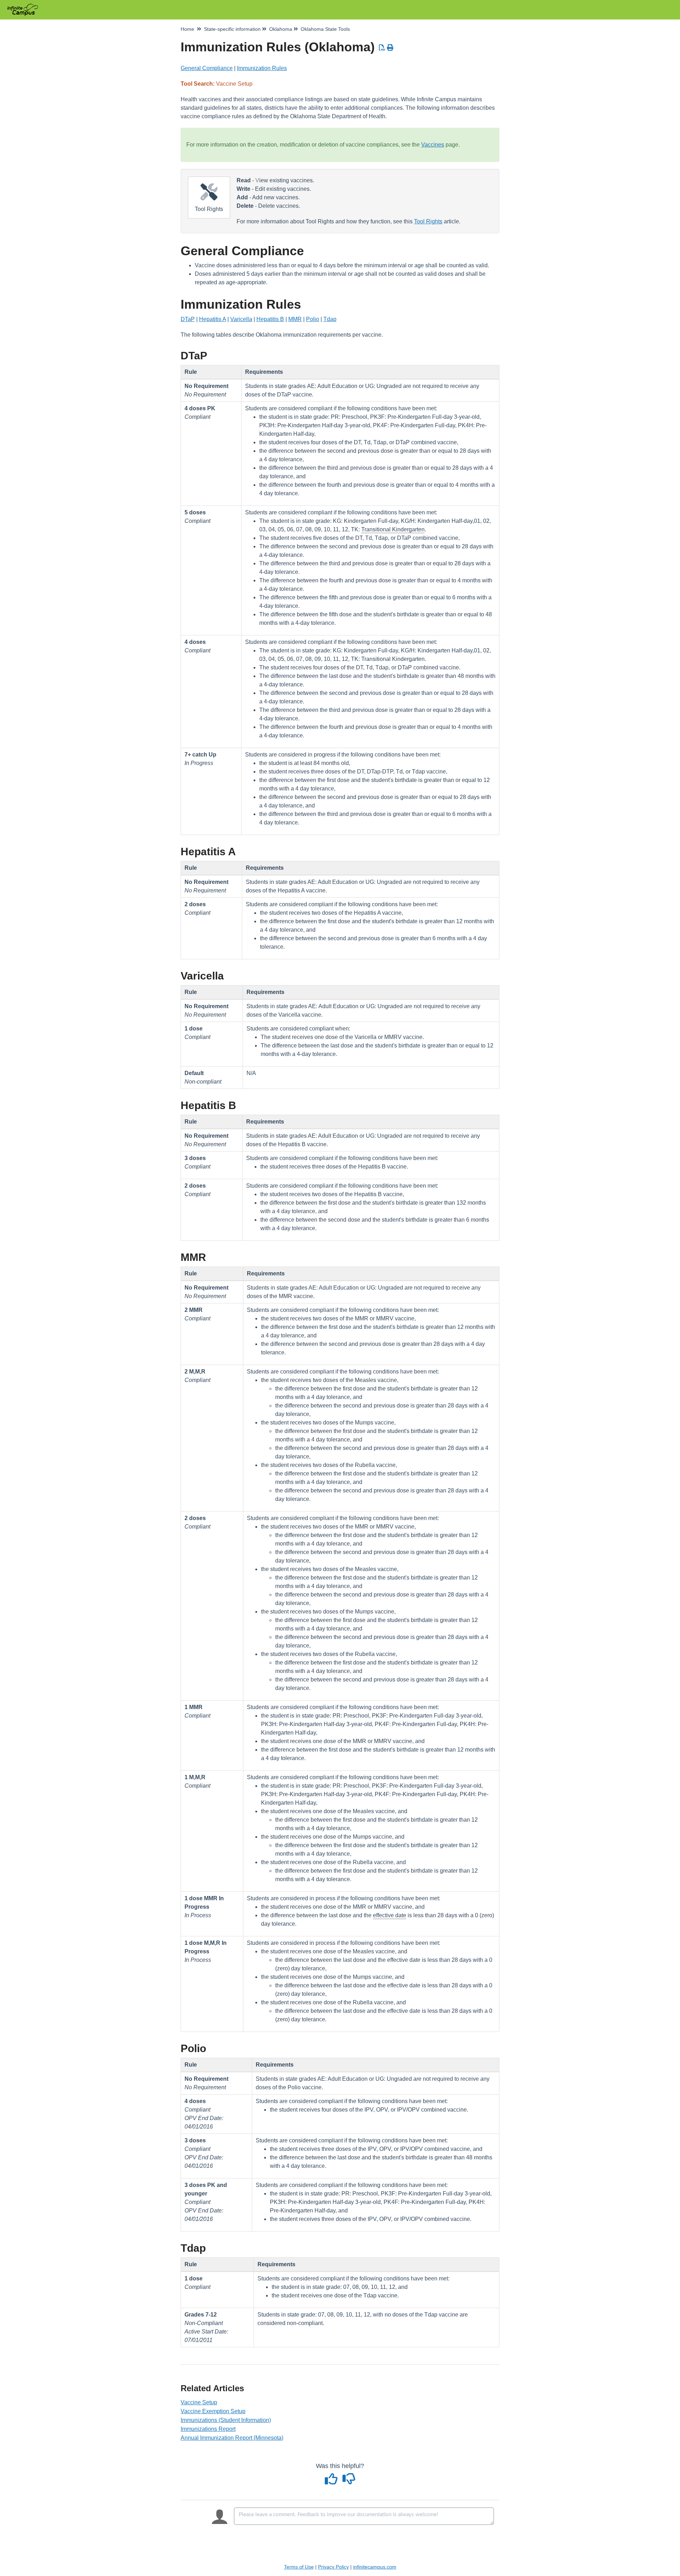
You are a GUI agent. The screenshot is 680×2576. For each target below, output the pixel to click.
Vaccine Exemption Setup (213, 2411)
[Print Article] (390, 48)
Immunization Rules (262, 68)
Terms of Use (299, 2567)
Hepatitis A (212, 319)
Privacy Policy (333, 2567)
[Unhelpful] (349, 2481)
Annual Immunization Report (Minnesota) (232, 2438)
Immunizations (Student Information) (226, 2420)
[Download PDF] (382, 48)
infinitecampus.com (375, 2567)
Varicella (241, 319)
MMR (295, 319)
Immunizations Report (208, 2429)
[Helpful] (332, 2481)
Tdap (330, 319)
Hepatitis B (270, 319)
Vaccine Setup (199, 2402)
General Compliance (207, 68)
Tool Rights (428, 221)
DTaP (188, 319)
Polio (313, 319)
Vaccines (433, 145)
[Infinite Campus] (25, 6)
